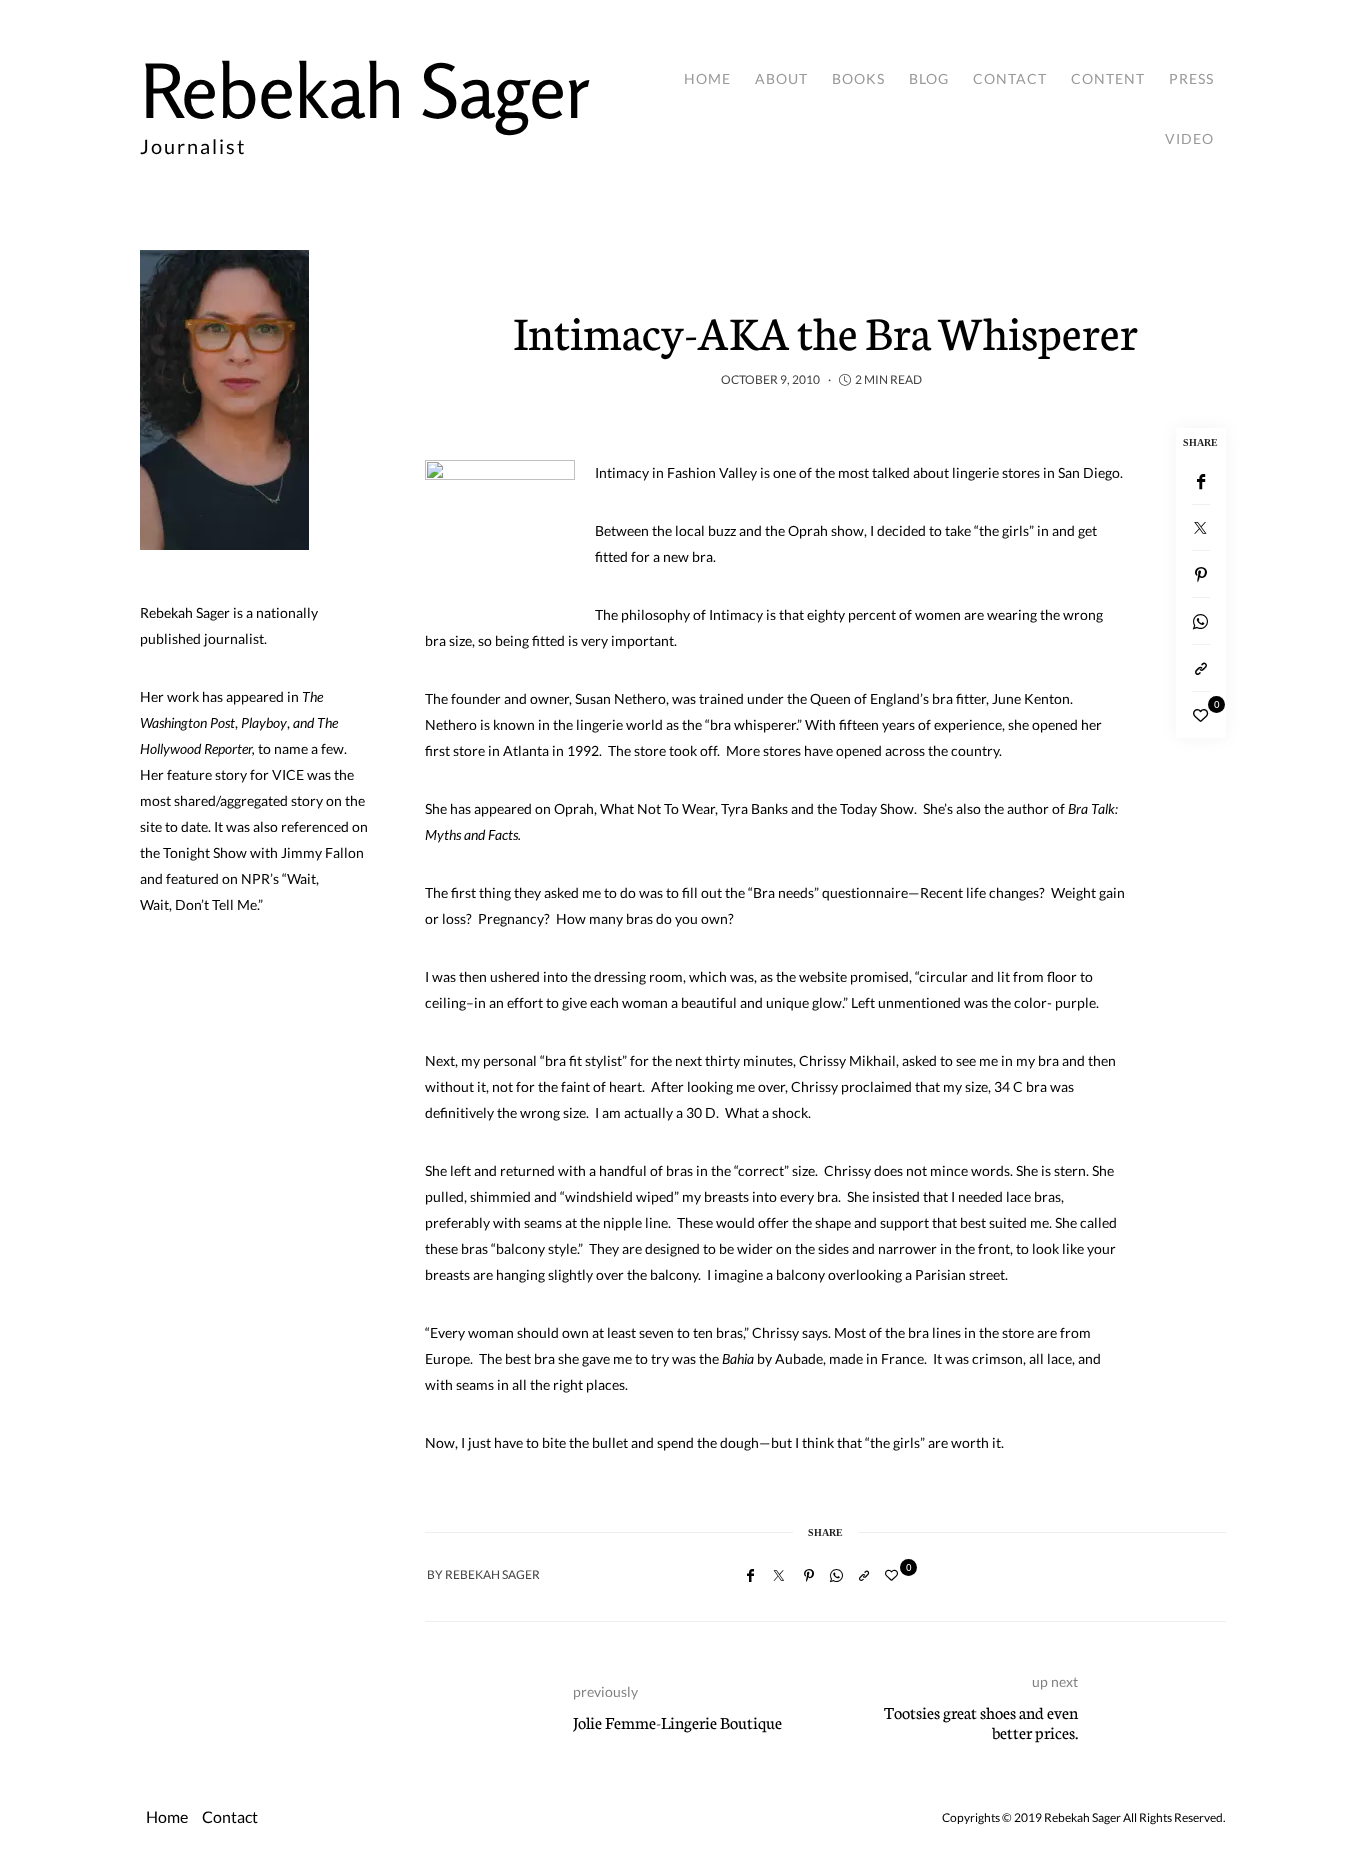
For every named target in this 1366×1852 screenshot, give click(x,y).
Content (1108, 78)
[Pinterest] (1201, 574)
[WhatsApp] (1201, 621)
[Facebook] (1201, 481)
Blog (929, 78)
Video (1189, 138)
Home (707, 78)
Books (858, 78)
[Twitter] (1201, 528)
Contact (1010, 78)
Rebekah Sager (365, 90)
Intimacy (622, 472)
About (781, 78)
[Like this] (1200, 715)
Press (1191, 78)
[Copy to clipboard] (1201, 668)
